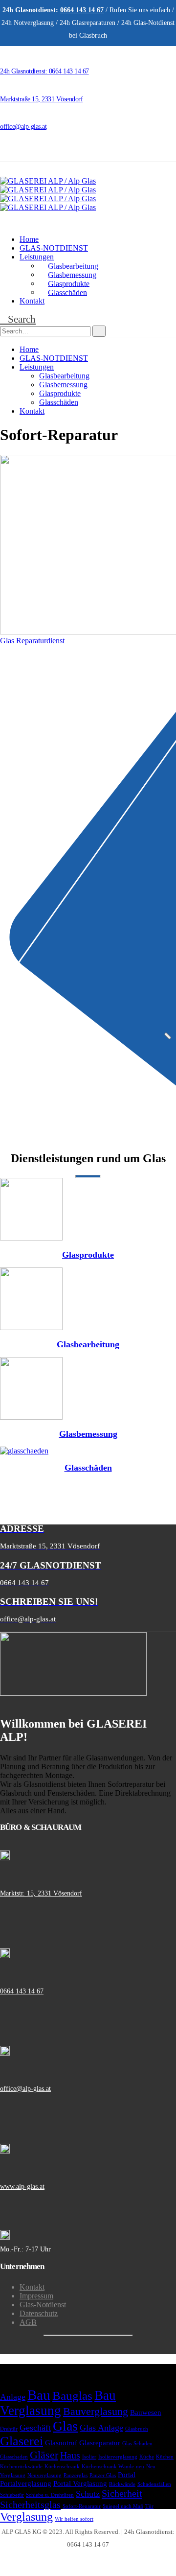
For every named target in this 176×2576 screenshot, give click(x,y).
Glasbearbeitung (73, 266)
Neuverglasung (44, 2475)
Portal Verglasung (80, 2483)
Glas (65, 2426)
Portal (127, 2475)
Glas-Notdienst (43, 2305)
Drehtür (9, 2429)
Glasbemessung (72, 274)
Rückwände (122, 2484)
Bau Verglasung (58, 2403)
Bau (39, 2395)
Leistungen (37, 257)
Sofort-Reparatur (82, 2506)
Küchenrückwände (21, 2467)
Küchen (165, 2457)
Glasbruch (137, 2429)
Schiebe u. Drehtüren (50, 2495)
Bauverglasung (96, 2411)
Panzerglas (76, 2475)
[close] (168, 1036)
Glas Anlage (101, 2428)
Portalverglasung (26, 2483)
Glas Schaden (137, 2444)
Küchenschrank (62, 2467)
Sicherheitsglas (30, 2505)
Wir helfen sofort (74, 2519)
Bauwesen (146, 2412)
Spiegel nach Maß (123, 2506)
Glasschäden (67, 292)
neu (140, 2467)
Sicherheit (122, 2493)
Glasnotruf (61, 2443)
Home (29, 239)
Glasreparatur (100, 2443)
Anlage (13, 2397)
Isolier (89, 2457)
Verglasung (26, 2517)
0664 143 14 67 (22, 1991)
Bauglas (72, 2396)
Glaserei (22, 2441)
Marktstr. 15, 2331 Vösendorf (41, 1893)
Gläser (44, 2455)
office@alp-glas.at (25, 2089)
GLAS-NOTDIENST (54, 248)
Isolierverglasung (118, 2457)
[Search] (99, 331)
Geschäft (35, 2428)
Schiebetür (12, 2495)
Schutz (88, 2494)
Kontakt (32, 301)
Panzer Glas (103, 2475)
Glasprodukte (69, 283)
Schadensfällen (154, 2484)
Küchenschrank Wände (108, 2467)
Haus (70, 2455)
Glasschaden (14, 2457)
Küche (147, 2457)
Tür (149, 2506)
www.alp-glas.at (22, 2187)
